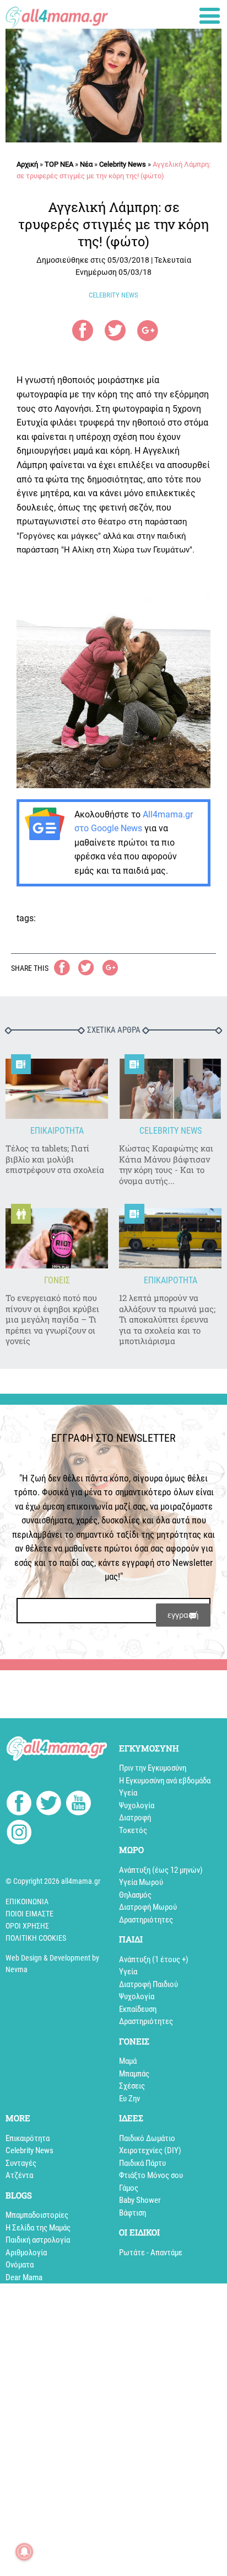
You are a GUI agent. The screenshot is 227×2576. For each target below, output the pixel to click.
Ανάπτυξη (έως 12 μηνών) (161, 1870)
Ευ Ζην (129, 2099)
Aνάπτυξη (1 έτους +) (154, 1959)
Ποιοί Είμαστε (29, 1914)
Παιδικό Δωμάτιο (147, 2138)
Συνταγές (21, 2163)
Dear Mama (24, 2277)
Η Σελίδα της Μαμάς (38, 2228)
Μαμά (128, 2061)
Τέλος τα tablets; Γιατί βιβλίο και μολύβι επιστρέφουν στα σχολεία (55, 1159)
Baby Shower (140, 2200)
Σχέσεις (132, 2086)
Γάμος (129, 2188)
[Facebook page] (19, 1804)
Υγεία (128, 1793)
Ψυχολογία (137, 1805)
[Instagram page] (19, 1834)
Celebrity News (123, 164)
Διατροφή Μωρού (148, 1907)
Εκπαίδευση (138, 2009)
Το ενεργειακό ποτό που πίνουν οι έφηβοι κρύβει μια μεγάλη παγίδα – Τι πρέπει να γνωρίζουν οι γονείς (52, 1319)
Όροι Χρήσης (27, 1926)
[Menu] (210, 16)
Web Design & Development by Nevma (52, 1964)
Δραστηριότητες (146, 1920)
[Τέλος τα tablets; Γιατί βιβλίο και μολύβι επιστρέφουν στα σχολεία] (57, 1089)
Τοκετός (133, 1830)
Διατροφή (135, 1818)
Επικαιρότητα (28, 2138)
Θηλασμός (135, 1895)
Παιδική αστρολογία (38, 2240)
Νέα (86, 164)
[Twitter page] (49, 1805)
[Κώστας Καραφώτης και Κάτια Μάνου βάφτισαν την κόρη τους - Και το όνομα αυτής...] (170, 1089)
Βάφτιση (133, 2213)
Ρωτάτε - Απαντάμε (151, 2253)
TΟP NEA (59, 164)
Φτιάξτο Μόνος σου (151, 2175)
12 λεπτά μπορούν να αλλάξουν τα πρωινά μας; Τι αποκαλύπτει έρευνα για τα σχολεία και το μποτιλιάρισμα (167, 1319)
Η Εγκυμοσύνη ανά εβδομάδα (165, 1781)
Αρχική (27, 164)
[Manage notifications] (24, 2552)
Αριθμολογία (26, 2253)
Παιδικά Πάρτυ (142, 2163)
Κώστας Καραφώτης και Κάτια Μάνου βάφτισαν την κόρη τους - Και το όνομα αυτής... (166, 1165)
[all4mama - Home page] (57, 15)
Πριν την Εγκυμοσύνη (153, 1768)
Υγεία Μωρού (141, 1882)
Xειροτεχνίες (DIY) (150, 2150)
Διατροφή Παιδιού (148, 1984)
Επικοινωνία (27, 1902)
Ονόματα (20, 2265)
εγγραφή (183, 1615)
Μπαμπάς (134, 2074)
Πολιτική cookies (36, 1938)
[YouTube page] (79, 1805)
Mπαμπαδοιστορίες (37, 2215)
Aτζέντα (19, 2175)
